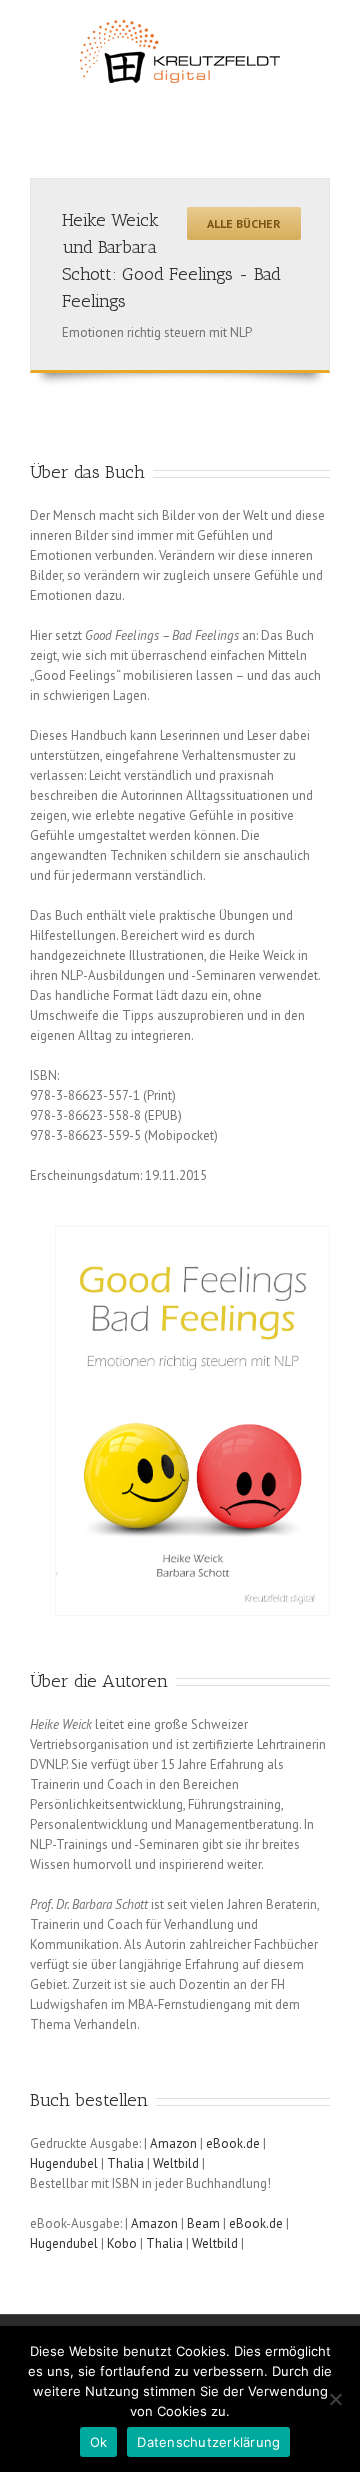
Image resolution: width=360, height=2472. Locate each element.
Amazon (175, 2143)
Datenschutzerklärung (208, 2442)
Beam (205, 2223)
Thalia (127, 2163)
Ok (99, 2442)
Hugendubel (65, 2163)
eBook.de (233, 2143)
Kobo (123, 2243)
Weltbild (177, 2163)
